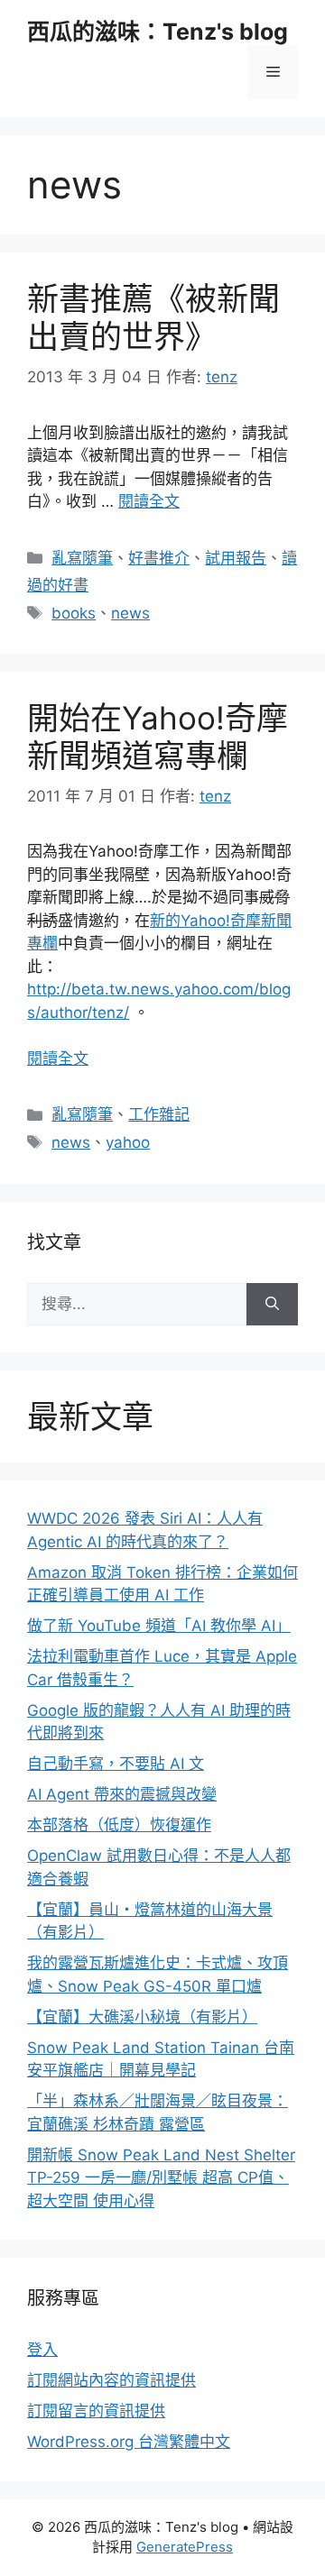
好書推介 (159, 558)
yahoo (128, 1142)
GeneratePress (185, 2547)
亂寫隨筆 (82, 558)
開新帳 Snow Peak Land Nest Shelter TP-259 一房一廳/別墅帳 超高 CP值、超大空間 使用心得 (161, 2178)
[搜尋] (272, 1305)
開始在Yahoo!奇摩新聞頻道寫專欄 (158, 737)
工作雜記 (159, 1114)
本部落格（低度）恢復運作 (119, 1825)
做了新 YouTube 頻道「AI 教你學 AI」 (159, 1626)
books (74, 613)
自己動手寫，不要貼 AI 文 (116, 1764)
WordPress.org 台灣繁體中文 (129, 2442)
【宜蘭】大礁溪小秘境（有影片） (142, 2017)
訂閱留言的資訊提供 (96, 2411)
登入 (42, 2350)
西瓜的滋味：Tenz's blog (158, 32)
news (130, 613)
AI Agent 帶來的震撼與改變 (122, 1794)
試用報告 (236, 558)
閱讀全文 (149, 501)
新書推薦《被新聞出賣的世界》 (153, 317)
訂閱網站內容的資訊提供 (111, 2380)
